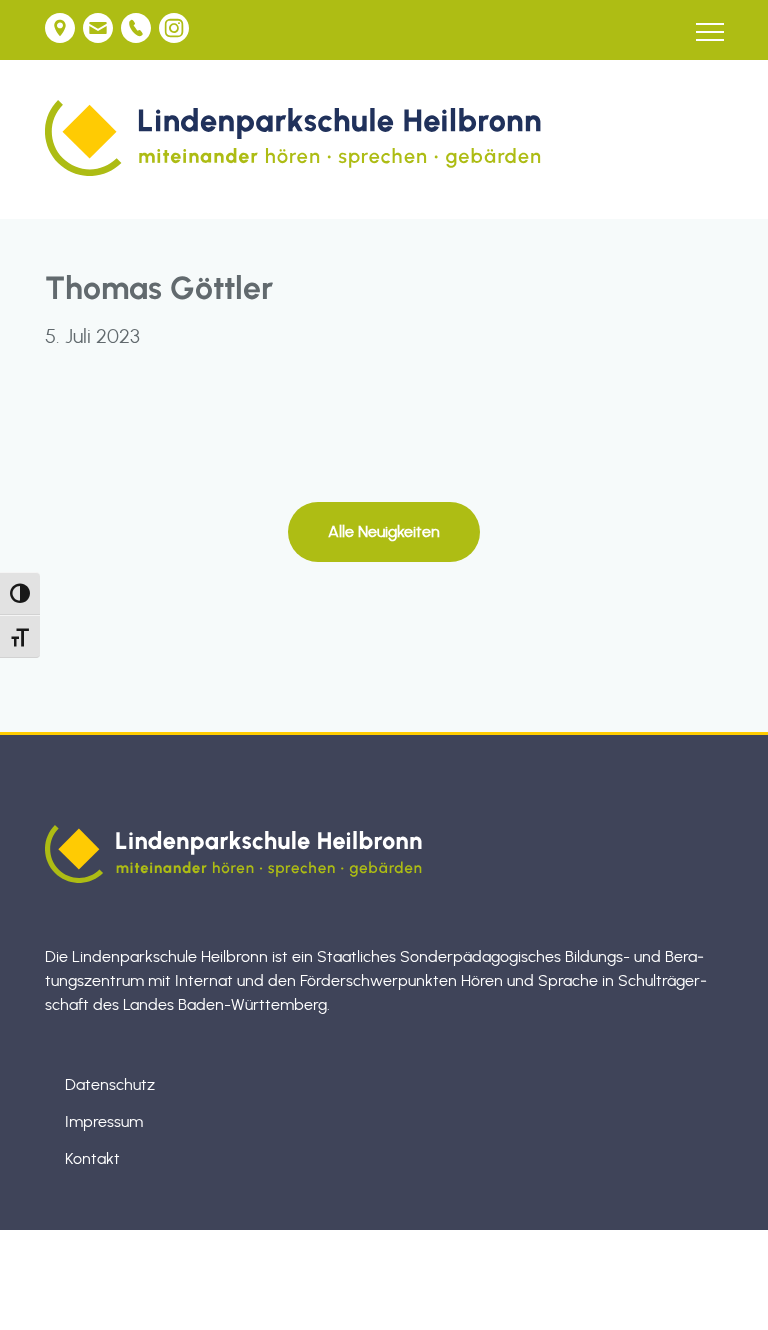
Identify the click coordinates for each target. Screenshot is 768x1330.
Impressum (104, 1122)
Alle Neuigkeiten (384, 532)
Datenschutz (110, 1085)
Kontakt (92, 1159)
